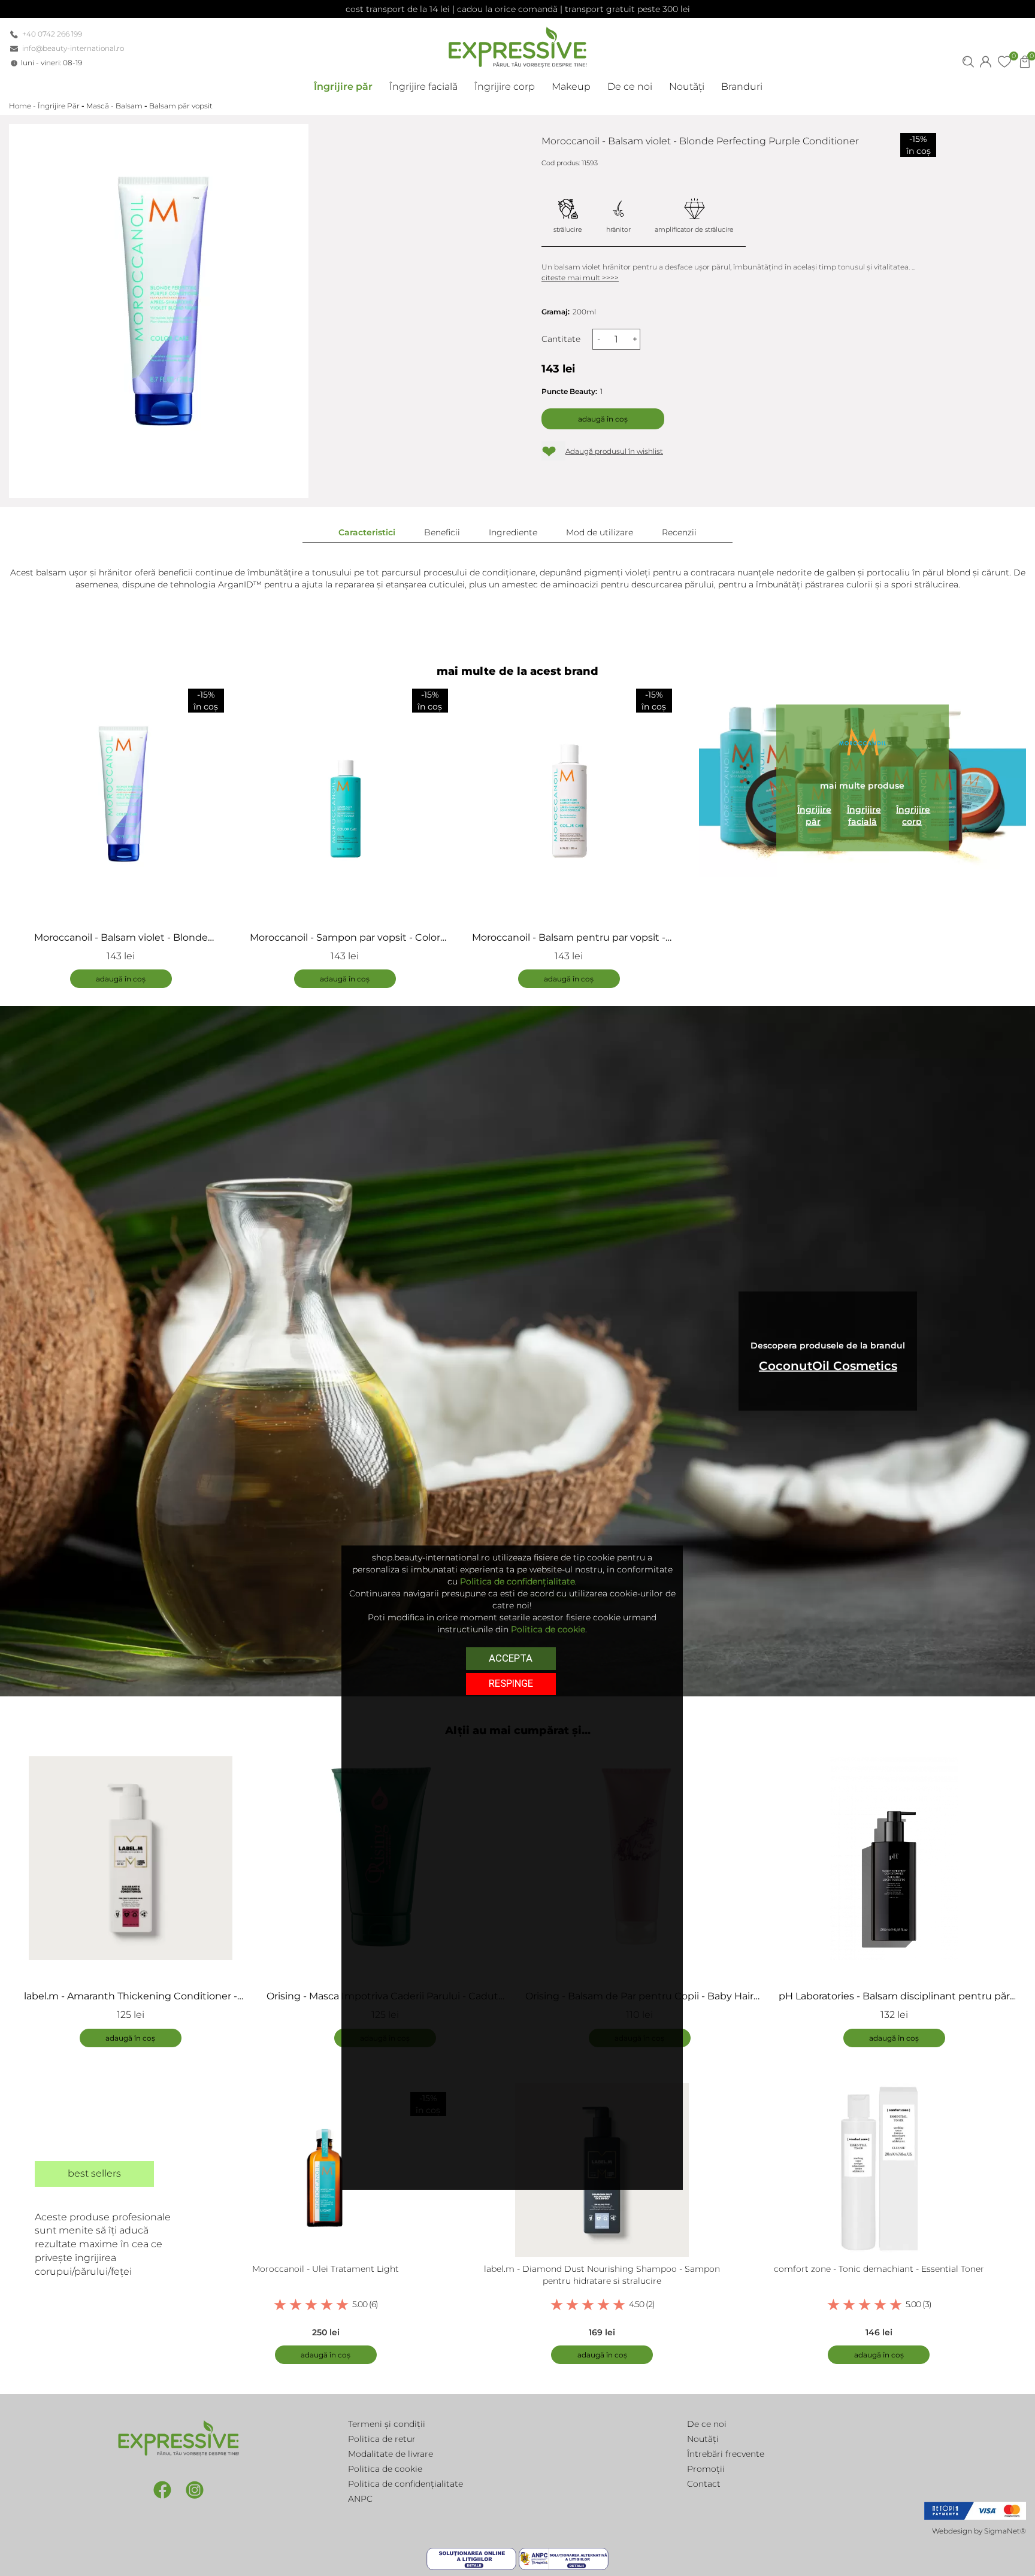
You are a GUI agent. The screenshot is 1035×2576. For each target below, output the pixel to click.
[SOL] (473, 2558)
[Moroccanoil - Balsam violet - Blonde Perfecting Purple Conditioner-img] (121, 799)
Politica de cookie (385, 2469)
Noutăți (703, 2439)
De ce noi (707, 2424)
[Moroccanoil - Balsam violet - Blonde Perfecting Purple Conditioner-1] (159, 311)
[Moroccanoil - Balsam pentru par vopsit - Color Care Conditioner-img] (569, 799)
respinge (511, 1683)
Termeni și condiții (387, 2424)
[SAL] (564, 2558)
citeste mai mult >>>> (580, 278)
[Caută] (968, 60)
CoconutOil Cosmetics (828, 1366)
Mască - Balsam (114, 106)
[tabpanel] (136, 1896)
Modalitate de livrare (391, 2454)
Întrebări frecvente (726, 2454)
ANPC (360, 2499)
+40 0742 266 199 (52, 34)
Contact (704, 2484)
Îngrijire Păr (59, 106)
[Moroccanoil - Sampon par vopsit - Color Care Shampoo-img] (345, 799)
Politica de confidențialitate (405, 2484)
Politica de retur (382, 2439)
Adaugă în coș (603, 419)
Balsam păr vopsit (181, 106)
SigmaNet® (1005, 2531)
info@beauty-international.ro (73, 48)
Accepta (511, 1658)
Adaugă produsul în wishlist (614, 451)
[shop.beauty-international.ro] (517, 45)
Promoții (706, 2469)
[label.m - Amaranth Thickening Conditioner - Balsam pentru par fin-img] (130, 1858)
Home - (23, 106)
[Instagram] (195, 2489)
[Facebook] (164, 2489)
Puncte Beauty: (569, 391)
